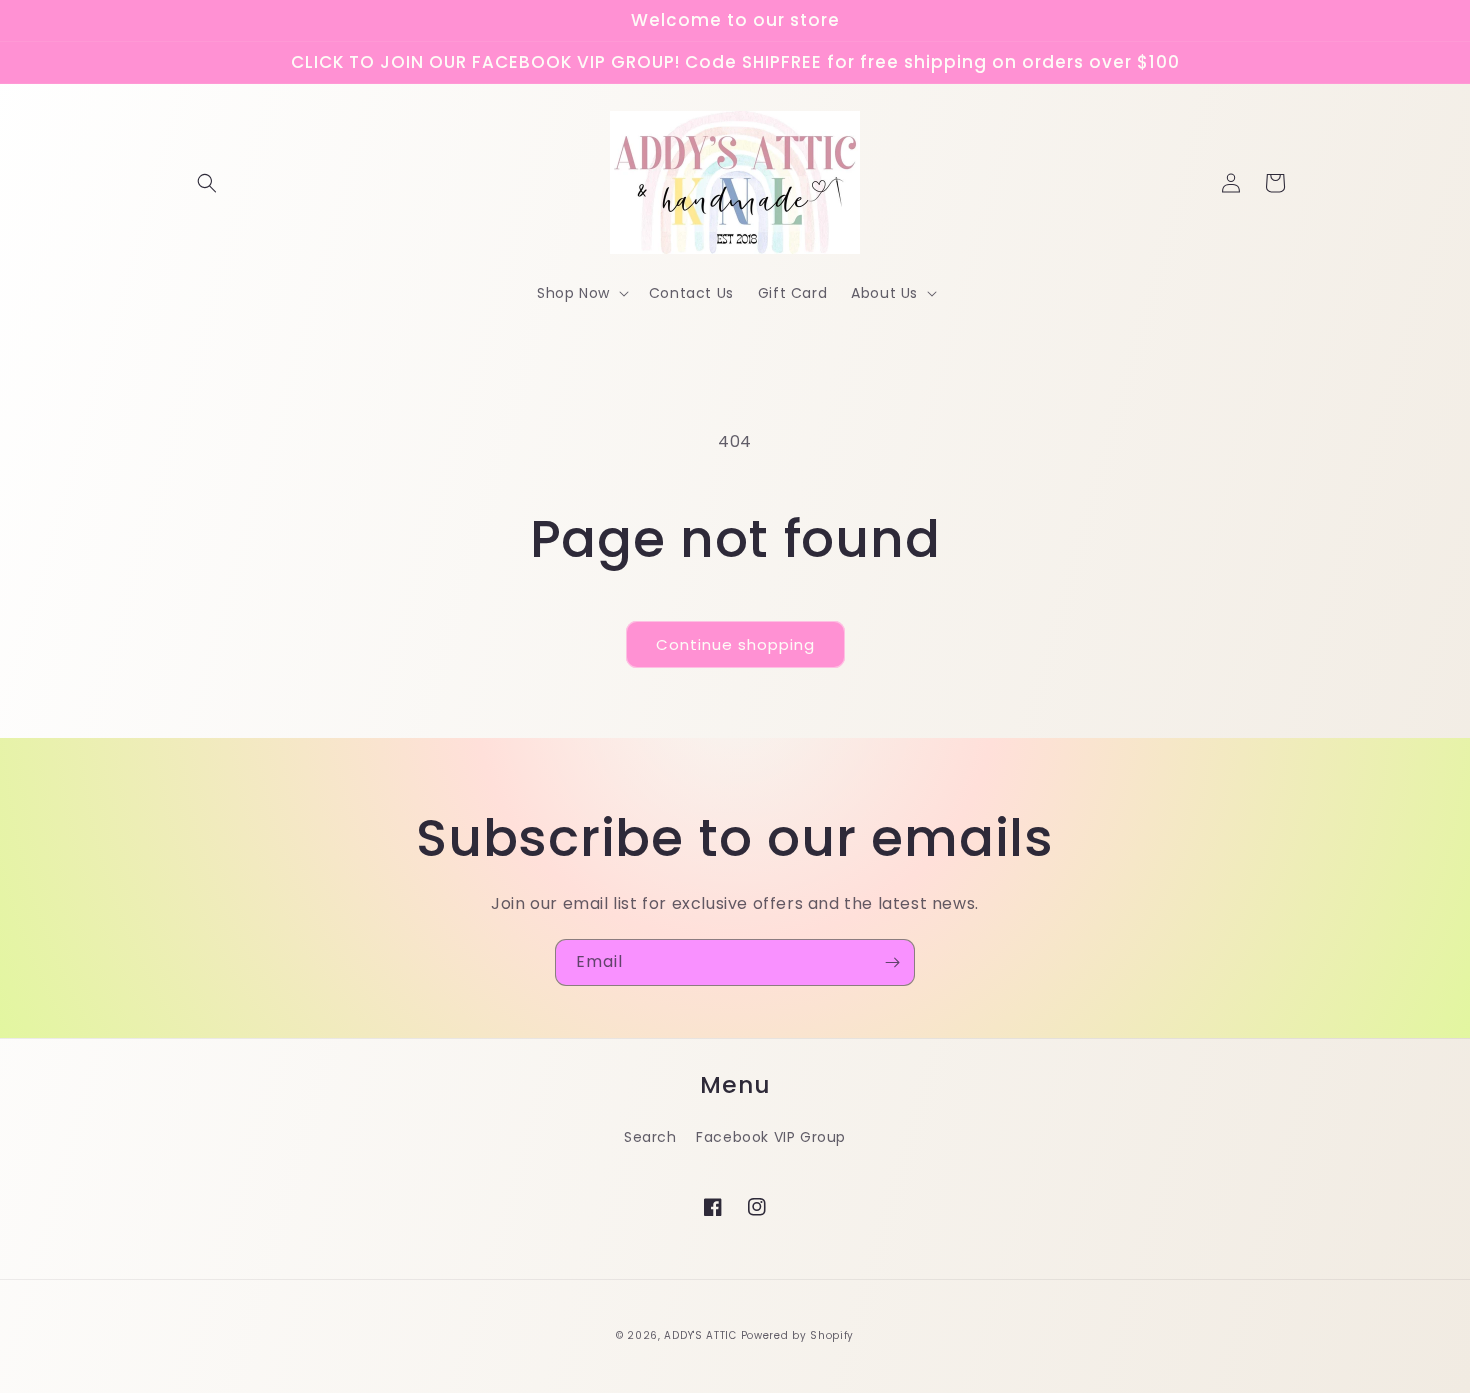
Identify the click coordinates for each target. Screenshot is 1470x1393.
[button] (207, 183)
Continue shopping (735, 644)
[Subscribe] (892, 962)
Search (650, 1137)
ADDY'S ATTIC (702, 1335)
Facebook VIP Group (771, 1137)
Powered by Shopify (798, 1335)
